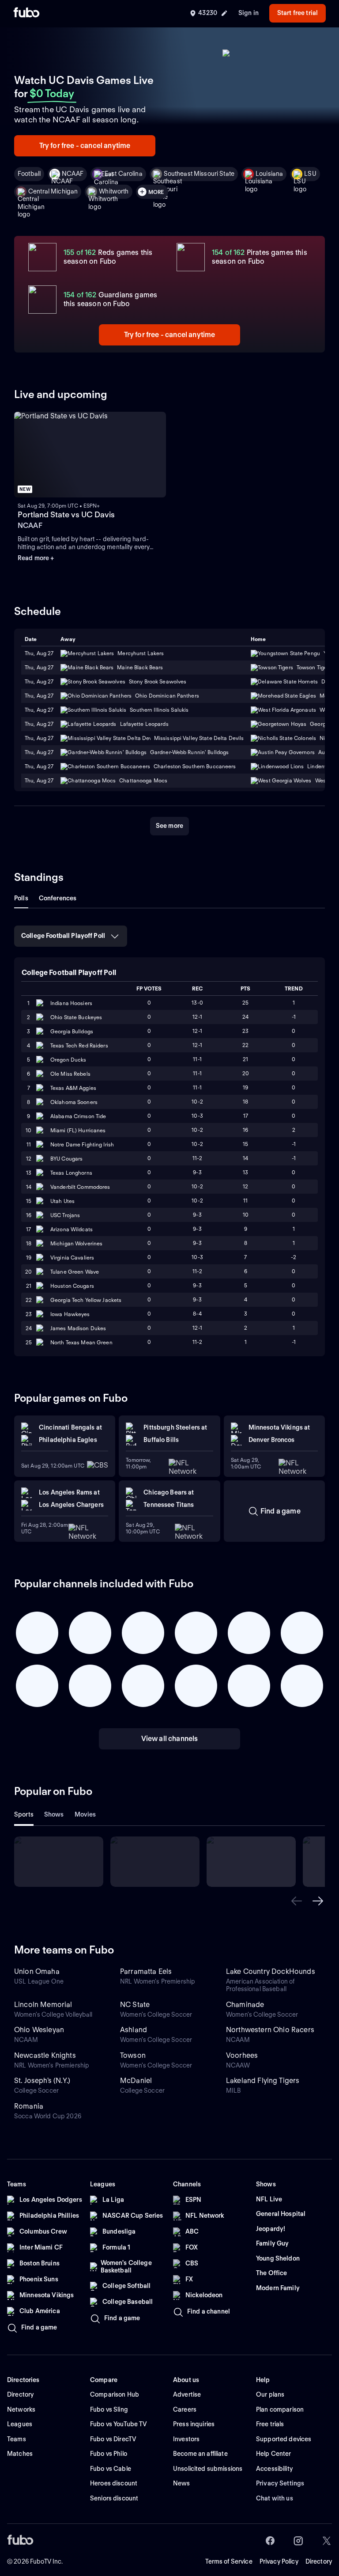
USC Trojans (65, 1215)
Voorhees (242, 2055)
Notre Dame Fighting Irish (82, 1144)
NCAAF (73, 174)
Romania (29, 2106)
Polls (21, 898)
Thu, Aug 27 (39, 667)
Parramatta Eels (146, 1971)
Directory (319, 2561)
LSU (310, 174)
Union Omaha (37, 1971)
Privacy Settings (280, 2483)
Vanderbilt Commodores (80, 1187)
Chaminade (245, 2005)
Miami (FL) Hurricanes (78, 1130)
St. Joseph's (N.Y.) (42, 2081)
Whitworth (114, 191)
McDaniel (136, 2081)
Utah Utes (62, 1201)
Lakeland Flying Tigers (263, 2081)
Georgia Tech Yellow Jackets (86, 1300)
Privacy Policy (279, 2561)
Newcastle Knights (45, 2055)
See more (169, 826)
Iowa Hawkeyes (70, 1314)
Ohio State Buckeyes (76, 1017)
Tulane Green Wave (75, 1272)
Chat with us (275, 2498)
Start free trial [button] (298, 13)
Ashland (134, 2030)
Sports (24, 1814)
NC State (135, 2005)
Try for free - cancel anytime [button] (85, 146)
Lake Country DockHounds (271, 1971)
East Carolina (124, 174)
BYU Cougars (66, 1159)
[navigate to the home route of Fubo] (26, 13)
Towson (133, 2055)
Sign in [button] (249, 13)
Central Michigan (53, 191)
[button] (297, 1901)
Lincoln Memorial (43, 2005)
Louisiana (269, 174)
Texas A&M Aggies (73, 1088)
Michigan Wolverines (76, 1243)
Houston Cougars (72, 1286)
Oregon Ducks (68, 1060)
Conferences (58, 898)
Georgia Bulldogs (72, 1031)
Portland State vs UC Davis (66, 514)
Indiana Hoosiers (71, 1003)
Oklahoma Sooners (74, 1102)
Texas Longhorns (71, 1173)
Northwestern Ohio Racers (270, 2030)
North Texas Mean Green (81, 1342)
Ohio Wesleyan (39, 2030)
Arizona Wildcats (72, 1229)
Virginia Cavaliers (72, 1258)
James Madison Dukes (78, 1328)
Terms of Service (229, 2561)
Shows (54, 1814)
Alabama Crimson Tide (78, 1116)
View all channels (170, 1739)
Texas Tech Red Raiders (79, 1045)
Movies (85, 1814)
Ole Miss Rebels (70, 1074)
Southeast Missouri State (199, 174)
